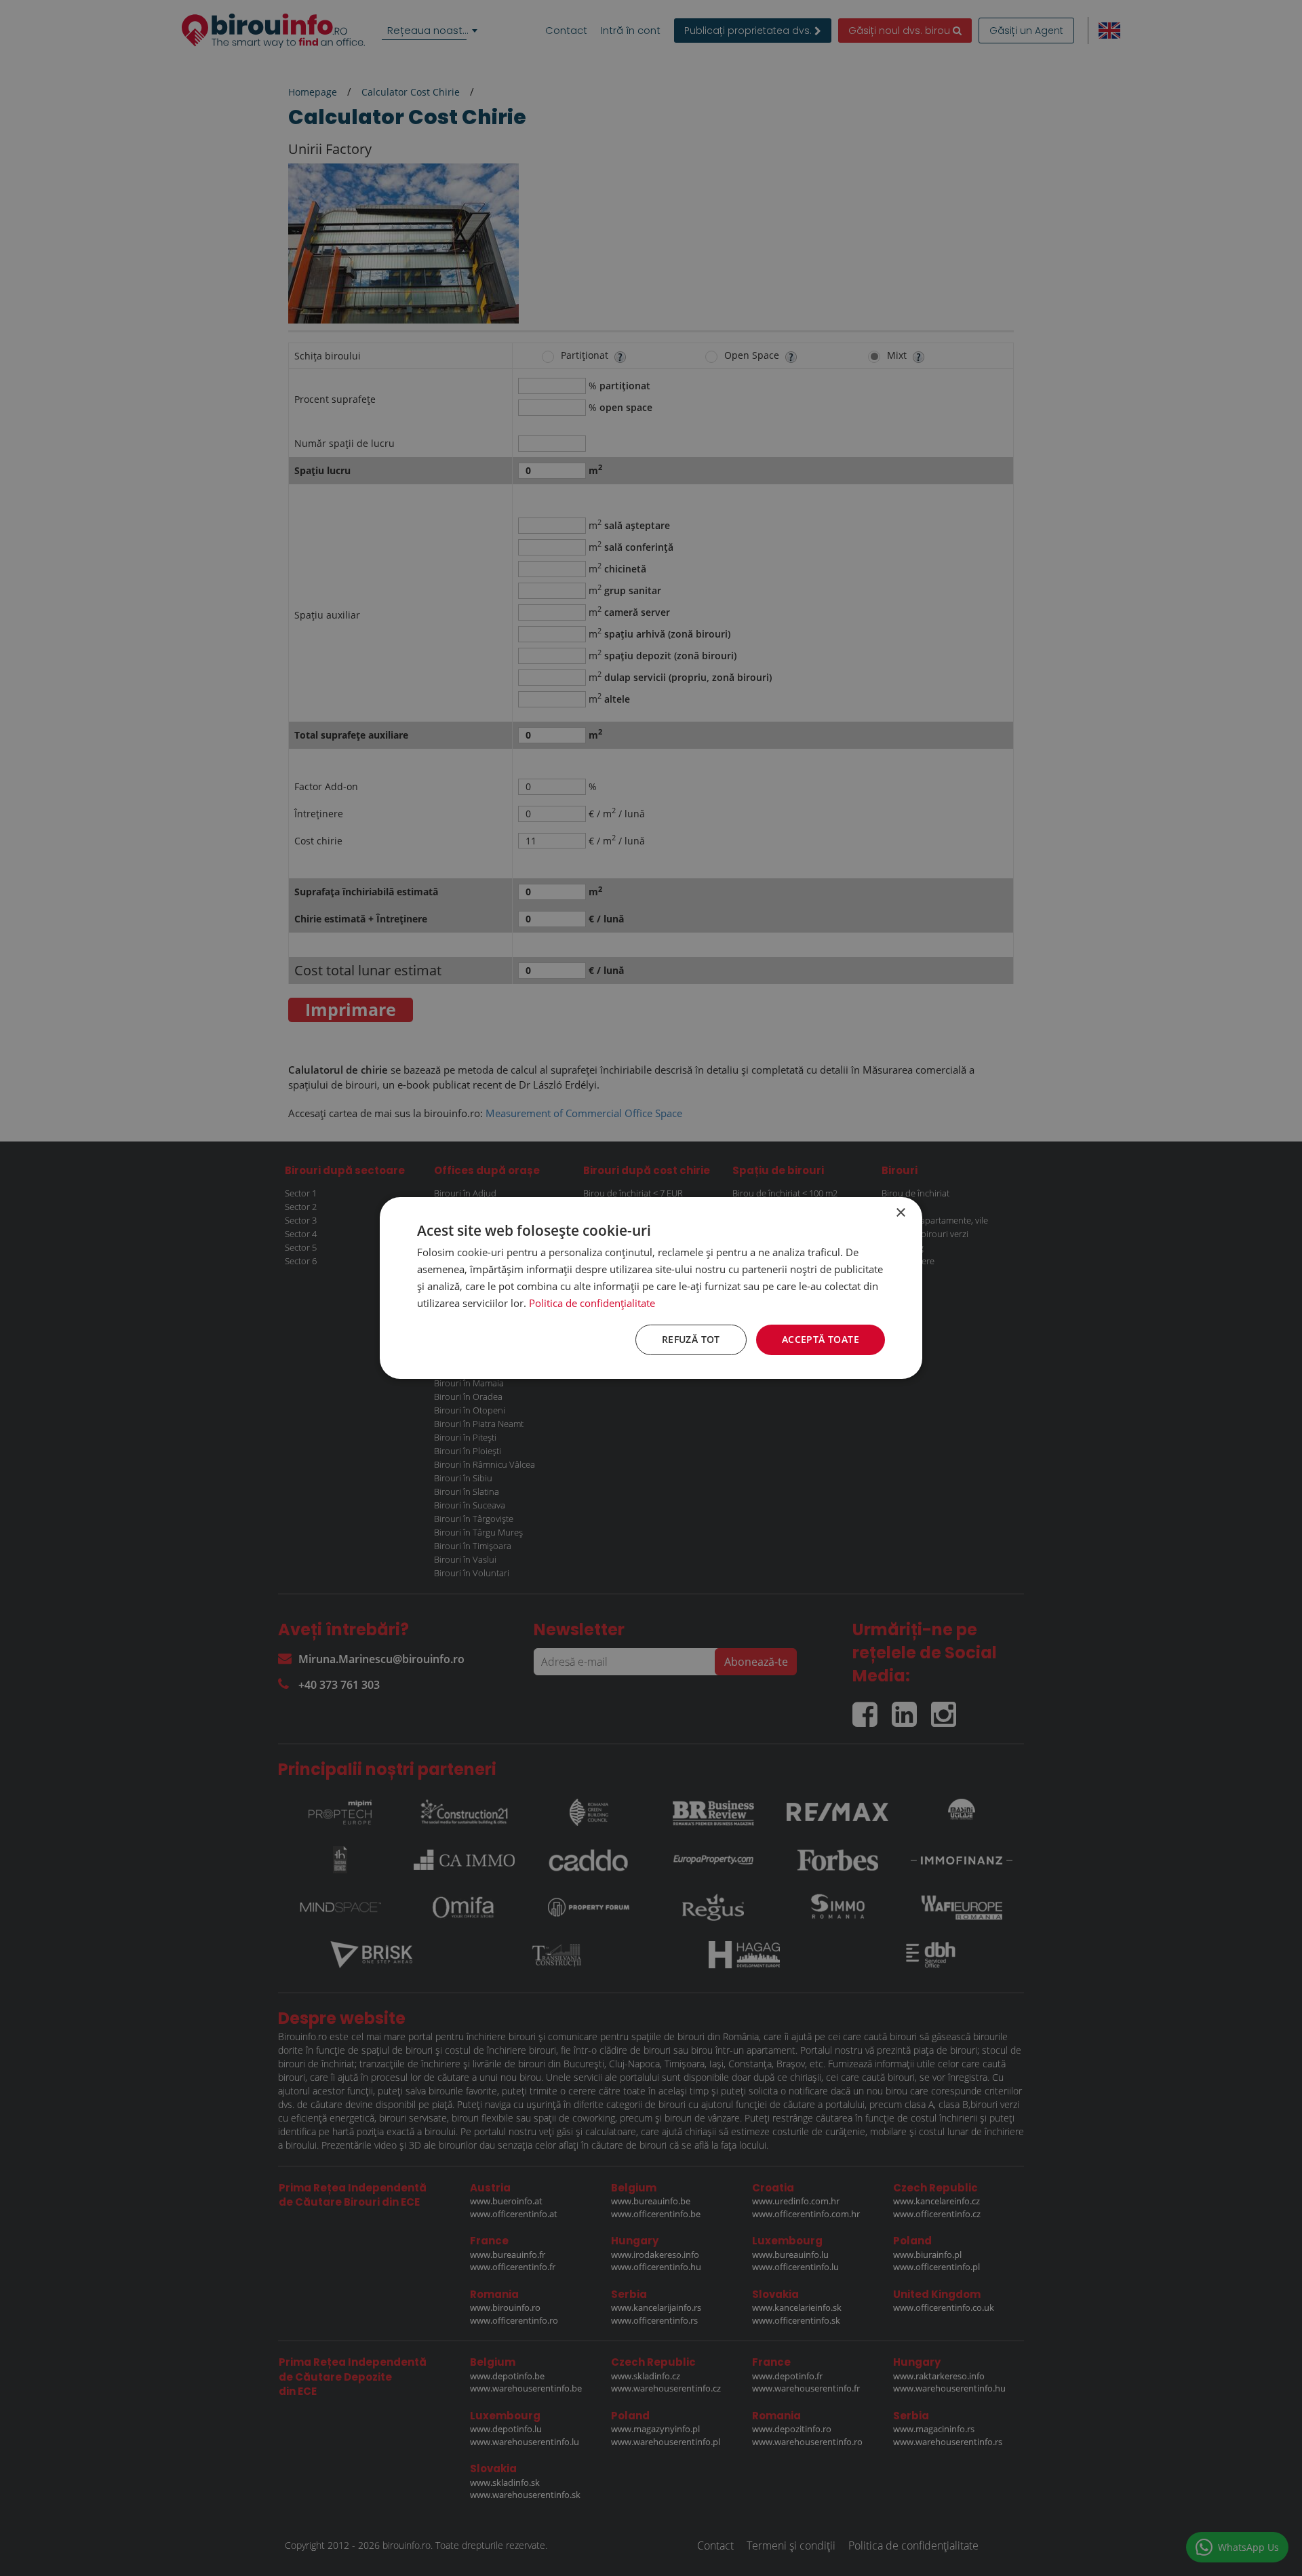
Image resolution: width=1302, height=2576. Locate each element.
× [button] (900, 1213)
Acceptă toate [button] (821, 1339)
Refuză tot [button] (691, 1339)
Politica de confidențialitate (592, 1303)
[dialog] (651, 1288)
